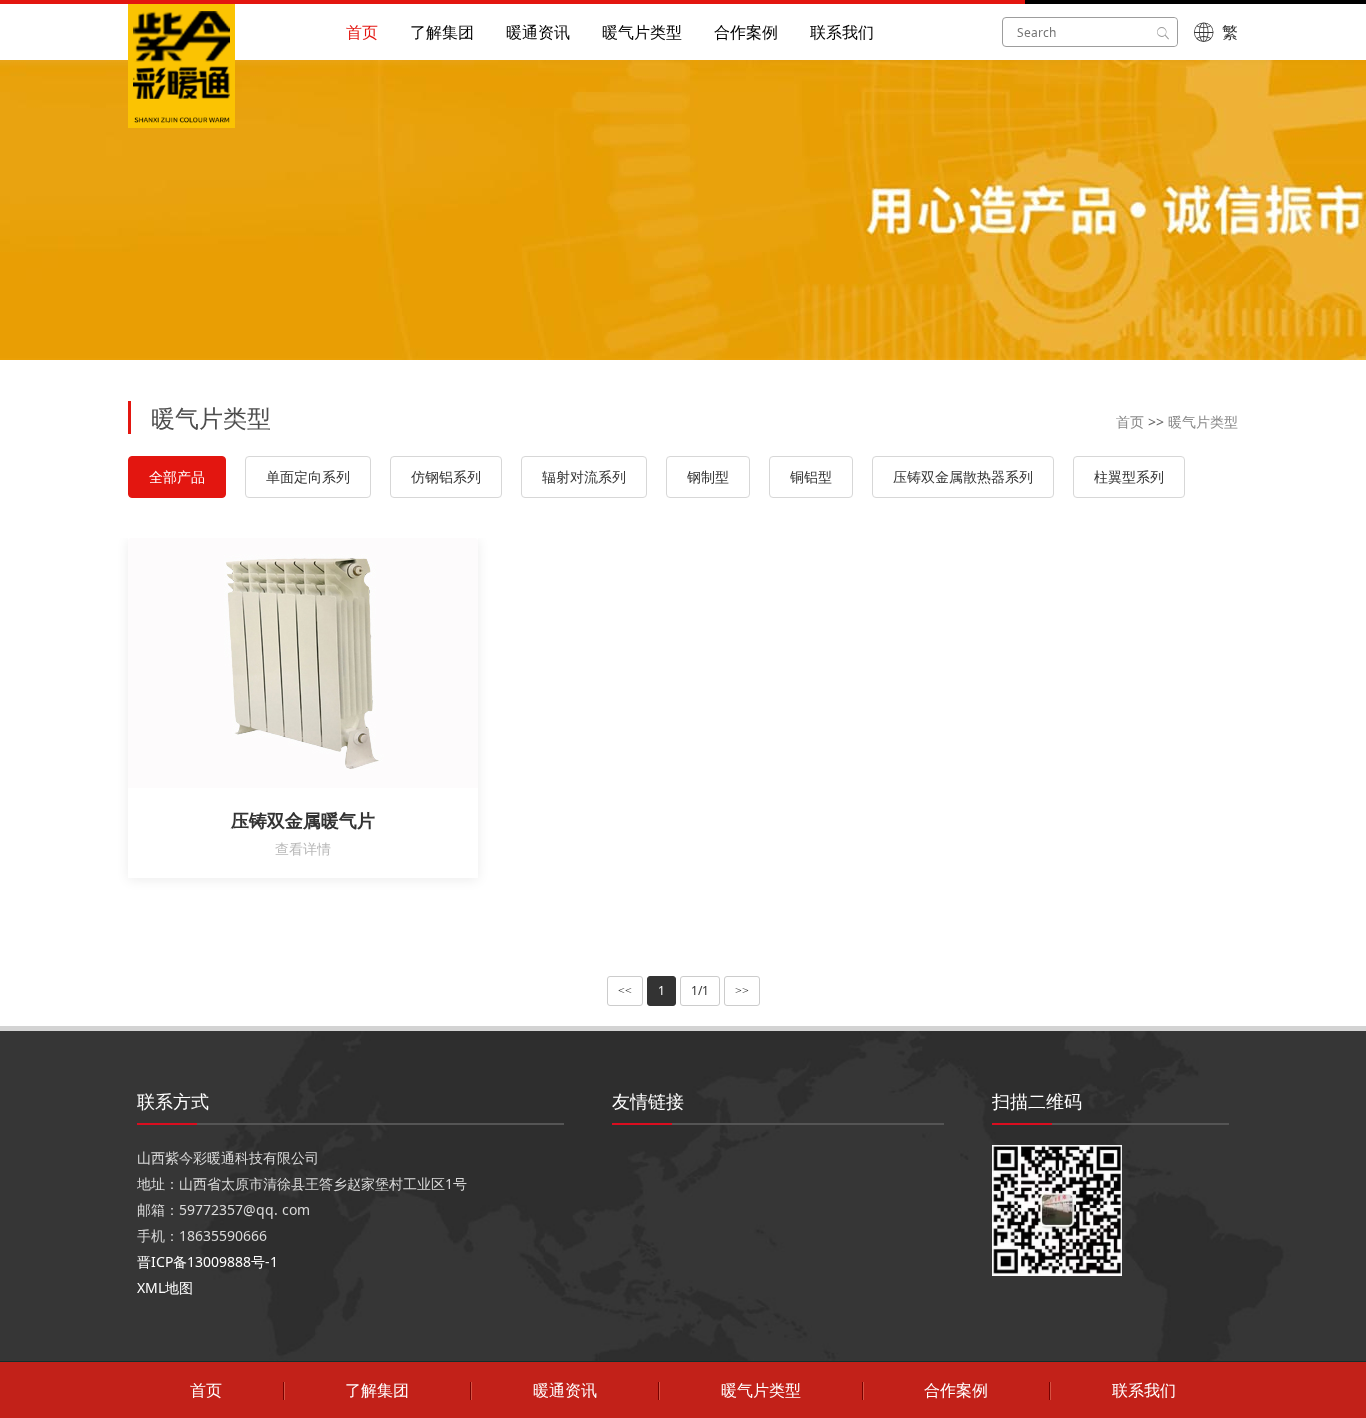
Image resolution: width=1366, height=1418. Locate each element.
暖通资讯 (538, 32)
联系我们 (842, 32)
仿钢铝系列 (446, 476)
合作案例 (746, 32)
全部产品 (177, 476)
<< (625, 991)
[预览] (283, 663)
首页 (362, 32)
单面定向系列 (308, 476)
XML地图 (165, 1287)
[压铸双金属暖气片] (323, 663)
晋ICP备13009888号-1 (207, 1261)
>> (742, 991)
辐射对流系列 (584, 476)
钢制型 (708, 476)
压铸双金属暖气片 (303, 820)
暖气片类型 (642, 32)
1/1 (700, 990)
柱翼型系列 (1129, 476)
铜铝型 (811, 476)
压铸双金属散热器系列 (963, 476)
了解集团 (442, 32)
